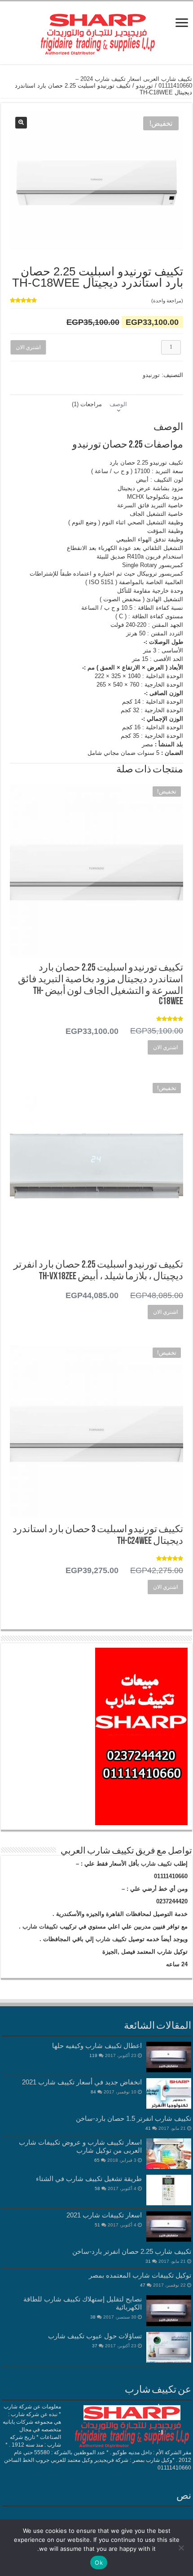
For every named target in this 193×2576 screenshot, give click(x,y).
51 (97, 2225)
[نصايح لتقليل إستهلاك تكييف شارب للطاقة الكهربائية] (169, 2310)
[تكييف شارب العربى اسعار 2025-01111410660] (96, 31)
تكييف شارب (156, 1864)
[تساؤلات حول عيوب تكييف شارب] (169, 2347)
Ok (99, 2563)
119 (93, 2055)
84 (93, 2092)
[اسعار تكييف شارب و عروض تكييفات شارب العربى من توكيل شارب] (169, 2154)
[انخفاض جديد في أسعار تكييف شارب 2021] (169, 2093)
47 (143, 2285)
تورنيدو (145, 86)
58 (97, 2188)
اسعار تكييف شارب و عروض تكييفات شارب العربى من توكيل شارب (80, 2146)
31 (148, 2261)
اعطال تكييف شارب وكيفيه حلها (97, 2046)
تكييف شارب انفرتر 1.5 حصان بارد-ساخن (134, 2118)
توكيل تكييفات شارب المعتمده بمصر (140, 2275)
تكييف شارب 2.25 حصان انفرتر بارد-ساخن (132, 2251)
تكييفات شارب (40, 1926)
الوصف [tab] (118, 404)
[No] (182, 2548)
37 (95, 2346)
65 (97, 2160)
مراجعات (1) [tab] (87, 404)
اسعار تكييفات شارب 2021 (104, 2215)
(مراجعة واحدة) (167, 301)
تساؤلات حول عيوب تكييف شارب (95, 2336)
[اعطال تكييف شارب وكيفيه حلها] (169, 2057)
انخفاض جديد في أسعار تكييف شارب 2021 (82, 2082)
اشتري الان (27, 347)
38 (93, 2317)
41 (148, 2128)
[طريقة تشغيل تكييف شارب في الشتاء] (169, 2190)
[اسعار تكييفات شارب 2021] (169, 2226)
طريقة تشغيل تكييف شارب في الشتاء (89, 2179)
